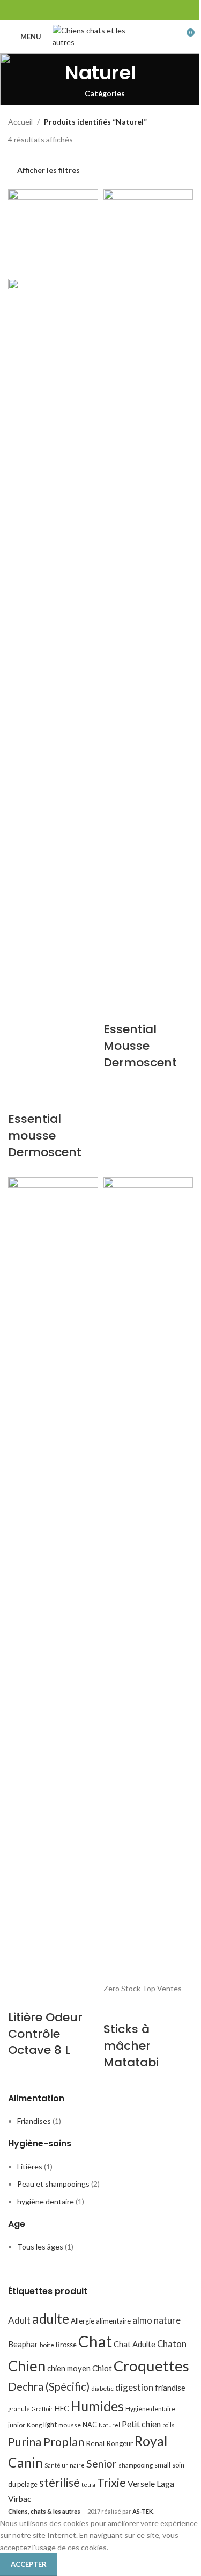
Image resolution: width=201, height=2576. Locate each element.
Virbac (20, 2499)
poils (168, 2425)
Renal (95, 2443)
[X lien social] (87, 10)
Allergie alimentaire (101, 2321)
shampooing (136, 2465)
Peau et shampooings (53, 2184)
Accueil (20, 122)
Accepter (29, 2564)
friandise (170, 2388)
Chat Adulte (135, 2344)
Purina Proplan (46, 2442)
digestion (134, 2387)
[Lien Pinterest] (114, 10)
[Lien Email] (100, 10)
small (162, 2465)
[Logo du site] (100, 36)
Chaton (172, 2344)
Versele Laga (151, 2483)
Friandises (34, 2121)
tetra (88, 2484)
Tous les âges (40, 2247)
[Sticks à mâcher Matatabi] (148, 1579)
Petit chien (141, 2424)
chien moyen (69, 2368)
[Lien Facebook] (73, 10)
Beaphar (23, 2344)
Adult (19, 2320)
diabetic (102, 2388)
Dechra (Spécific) (49, 2386)
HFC (62, 2408)
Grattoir (42, 2409)
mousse (70, 2425)
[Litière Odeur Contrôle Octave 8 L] (53, 1579)
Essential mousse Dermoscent (45, 1135)
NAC (90, 2425)
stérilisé (59, 2483)
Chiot (102, 2368)
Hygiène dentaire (150, 2409)
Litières (30, 2167)
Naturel (109, 2425)
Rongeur (120, 2443)
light (50, 2425)
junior (17, 2425)
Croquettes (151, 2366)
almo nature (157, 2320)
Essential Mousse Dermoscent (140, 1046)
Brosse (66, 2345)
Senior (102, 2463)
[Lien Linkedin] (127, 10)
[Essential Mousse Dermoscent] (148, 591)
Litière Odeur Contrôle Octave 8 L (45, 2034)
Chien (27, 2366)
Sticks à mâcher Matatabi (131, 2046)
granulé (19, 2409)
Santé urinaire (65, 2465)
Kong (34, 2425)
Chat (95, 2341)
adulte (51, 2319)
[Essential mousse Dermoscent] (53, 233)
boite (47, 2345)
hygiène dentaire (46, 2201)
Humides (97, 2406)
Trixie (111, 2482)
